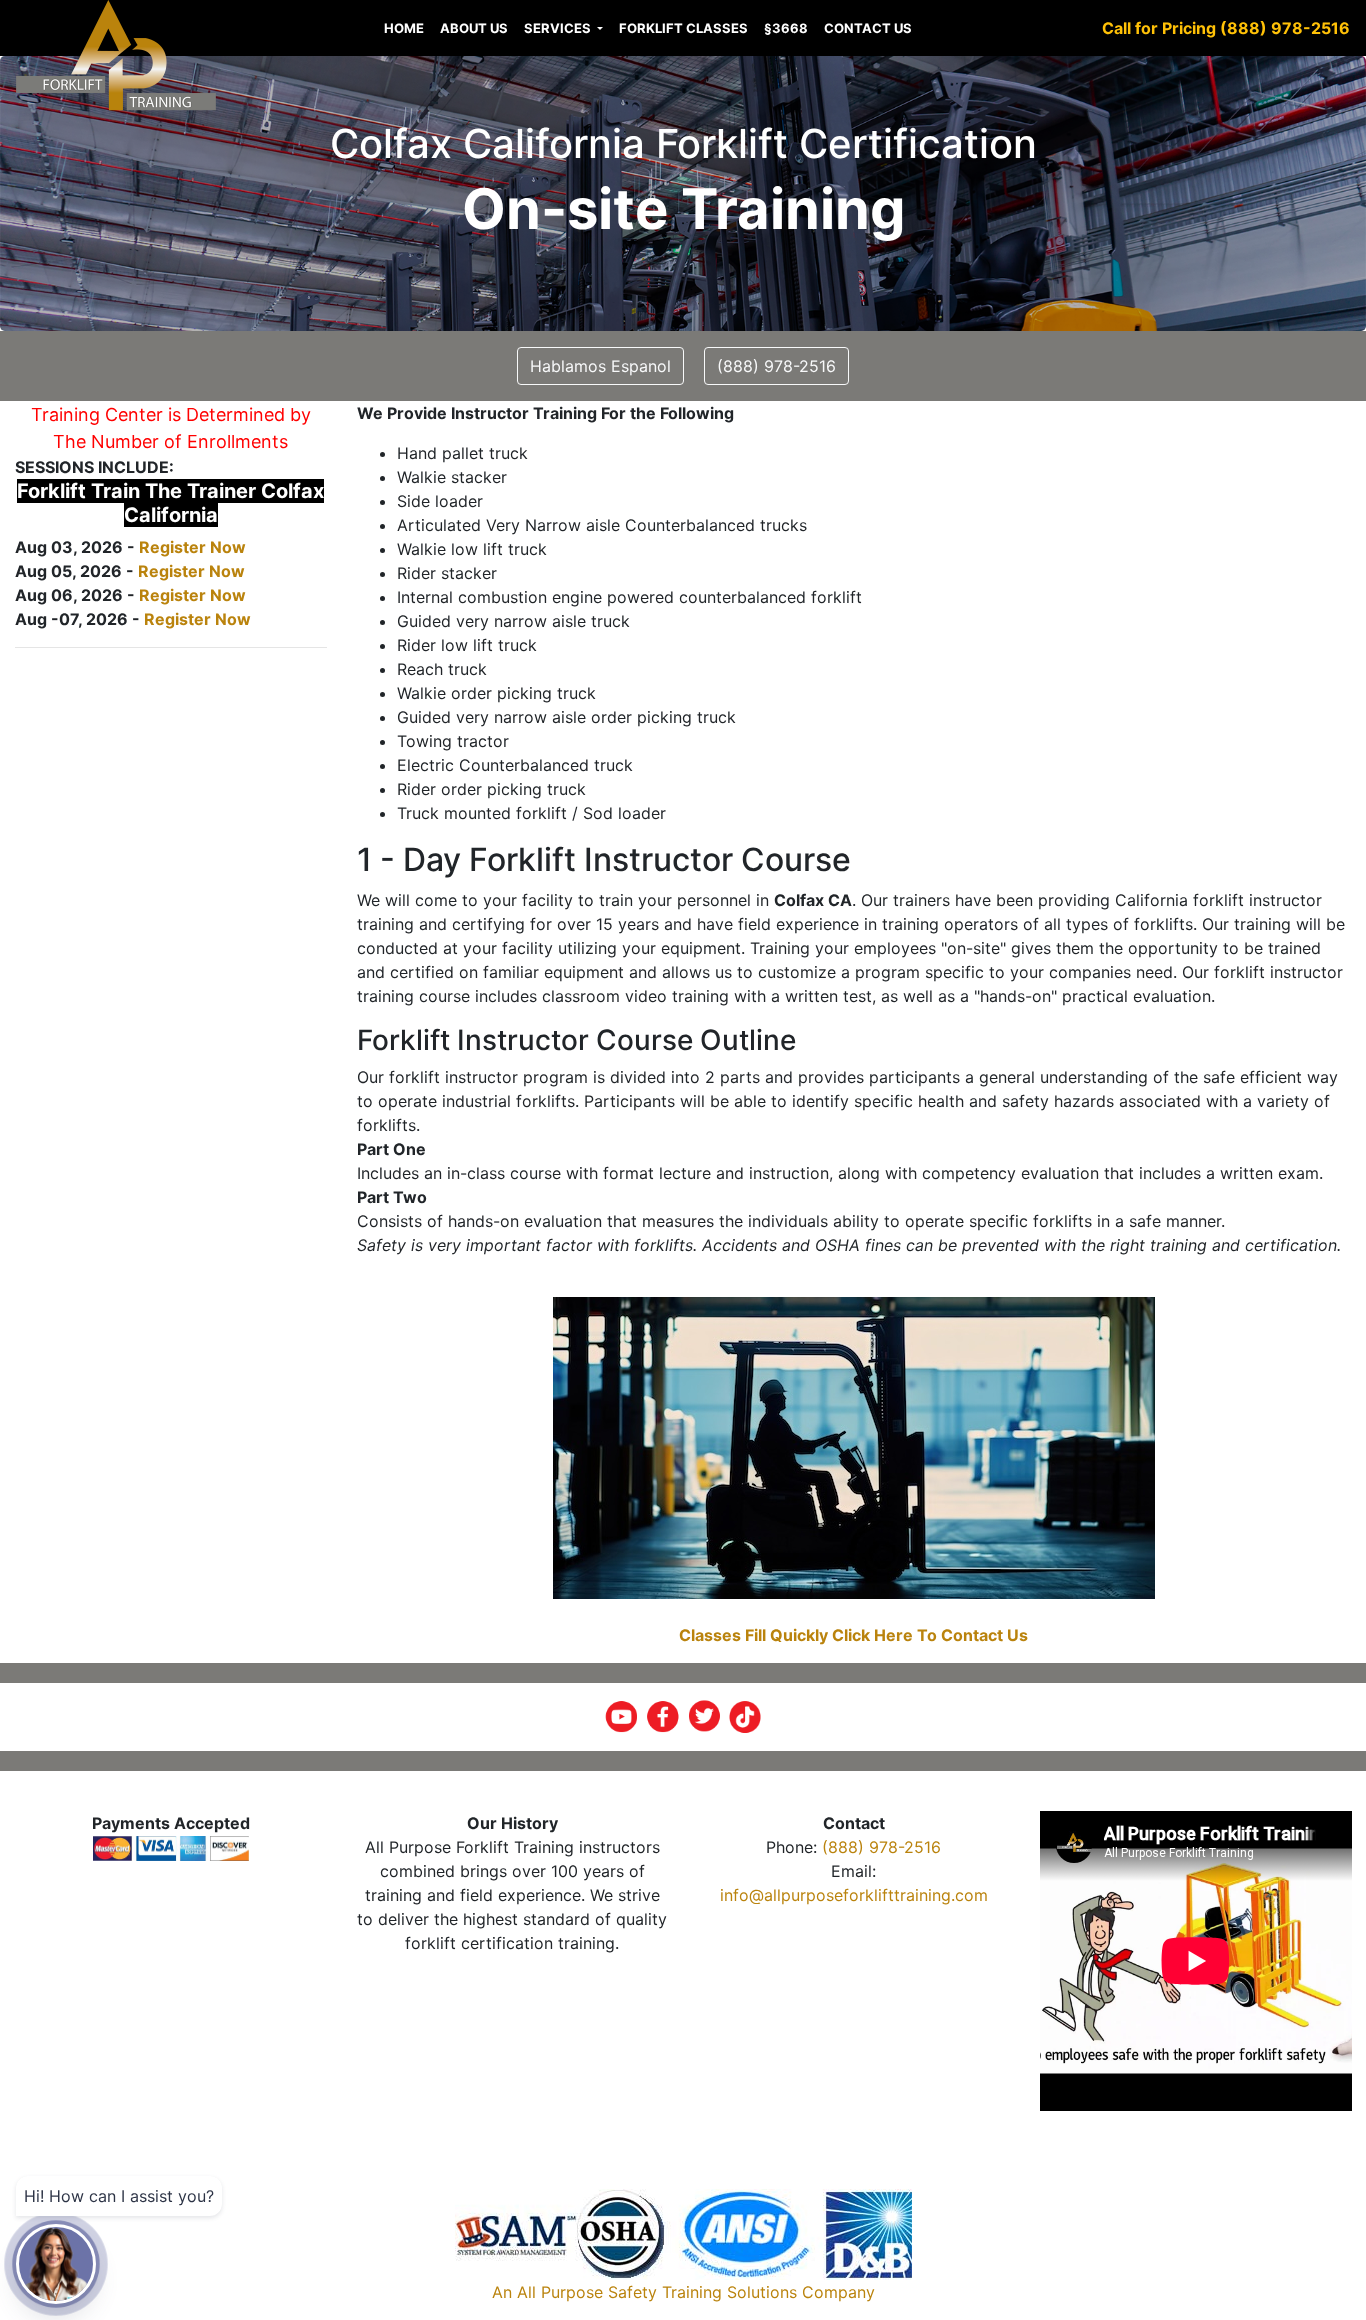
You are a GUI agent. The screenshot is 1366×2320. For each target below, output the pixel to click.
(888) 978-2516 (881, 1847)
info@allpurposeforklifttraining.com (854, 1895)
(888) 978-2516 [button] (776, 366)
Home (404, 28)
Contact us (868, 28)
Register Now (192, 547)
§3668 (786, 28)
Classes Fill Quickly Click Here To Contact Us (853, 1635)
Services (559, 28)
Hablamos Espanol (600, 366)
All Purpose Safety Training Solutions (657, 2292)
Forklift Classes (683, 28)
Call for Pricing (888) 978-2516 (1226, 28)
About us (474, 28)
